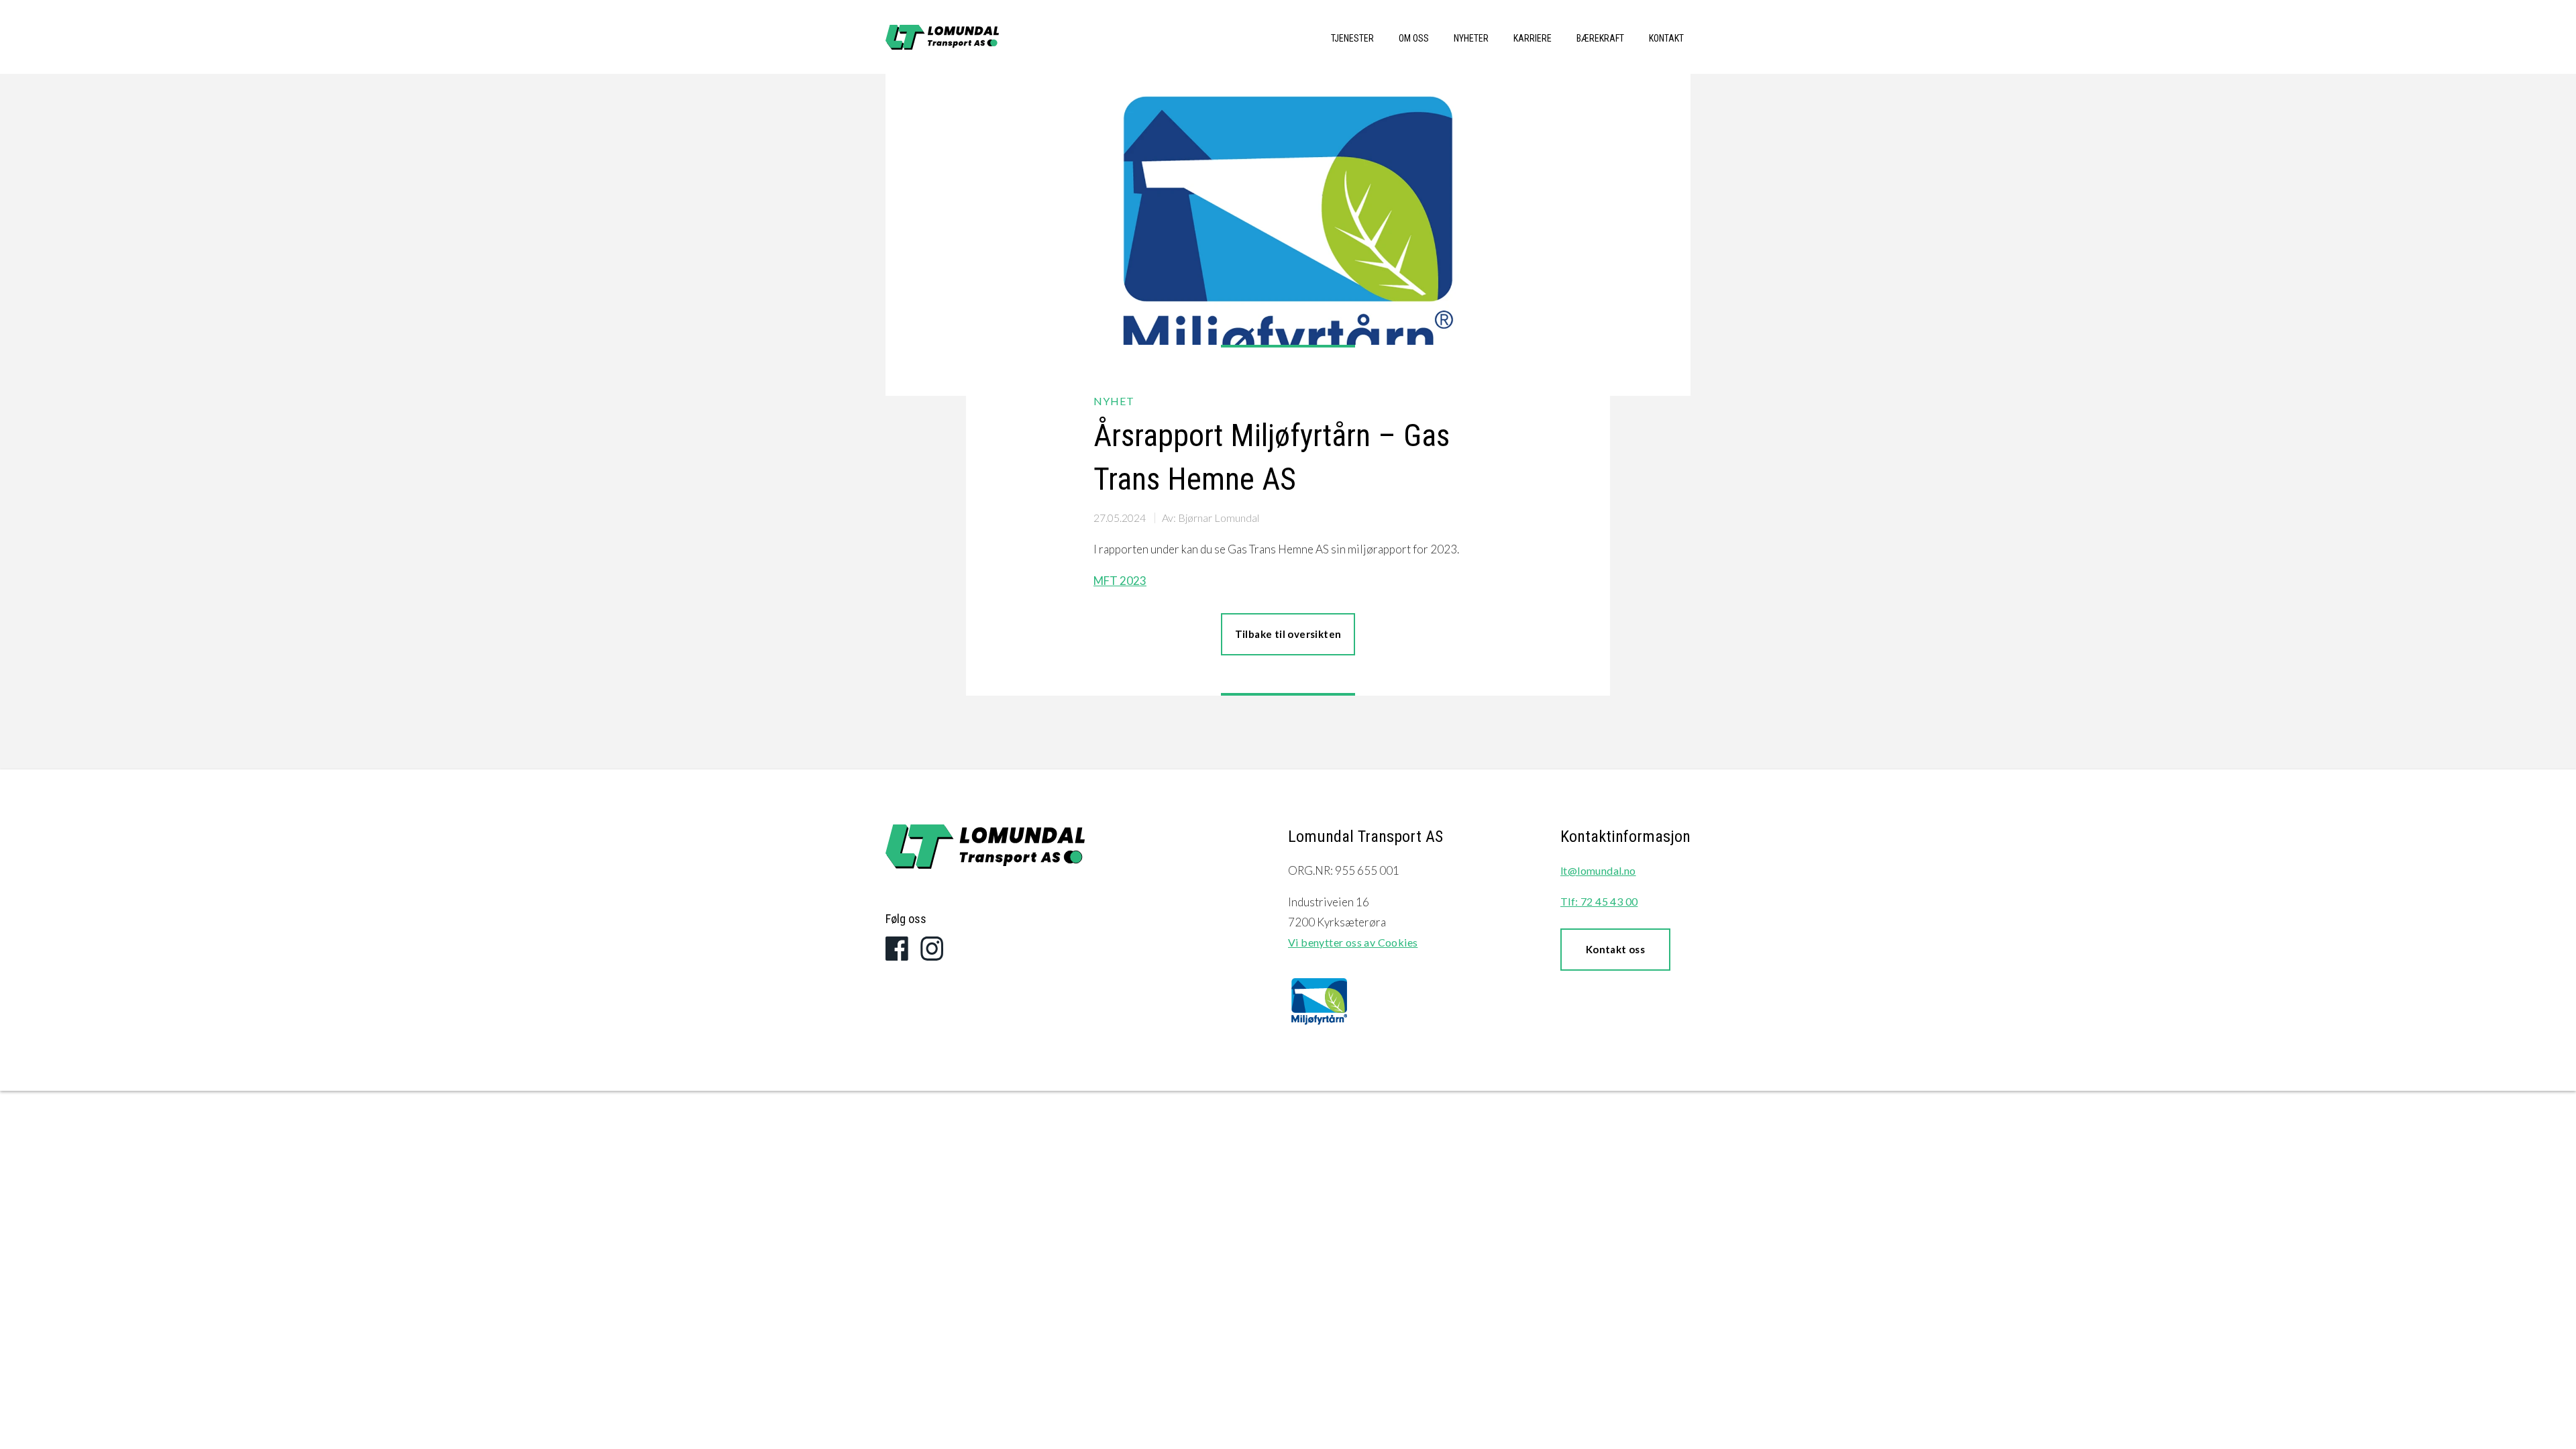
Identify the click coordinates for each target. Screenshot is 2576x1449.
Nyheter (1471, 38)
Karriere (1533, 38)
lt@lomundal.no (1598, 870)
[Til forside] (985, 850)
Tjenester (1352, 38)
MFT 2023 (1120, 581)
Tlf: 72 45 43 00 (1599, 901)
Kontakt (1666, 38)
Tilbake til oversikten (1288, 634)
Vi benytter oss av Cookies (1353, 942)
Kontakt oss (1615, 949)
